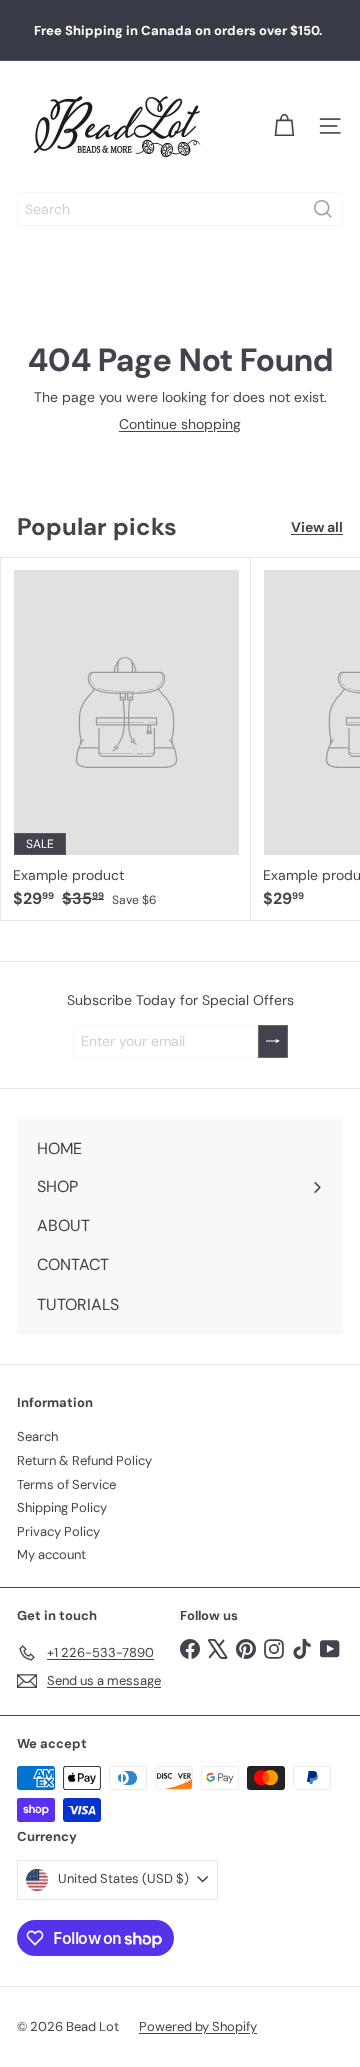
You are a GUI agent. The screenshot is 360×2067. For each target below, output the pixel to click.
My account (51, 1554)
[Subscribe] (273, 1041)
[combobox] (180, 209)
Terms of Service (66, 1484)
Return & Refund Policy (84, 1460)
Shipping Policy (62, 1507)
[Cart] (284, 126)
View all (317, 527)
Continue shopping (180, 424)
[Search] (323, 209)
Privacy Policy (58, 1531)
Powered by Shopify (198, 2026)
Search (37, 1436)
